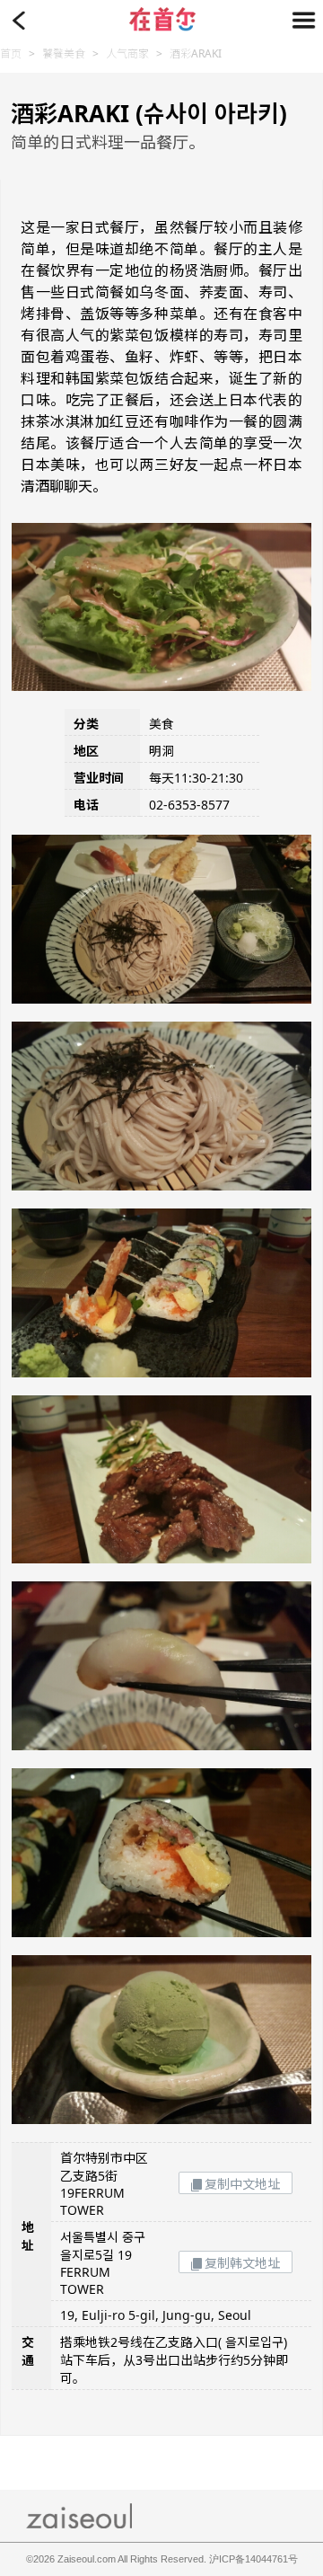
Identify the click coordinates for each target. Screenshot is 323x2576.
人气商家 (127, 53)
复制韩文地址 (242, 2263)
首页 (11, 53)
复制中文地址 (242, 2184)
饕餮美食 (64, 53)
